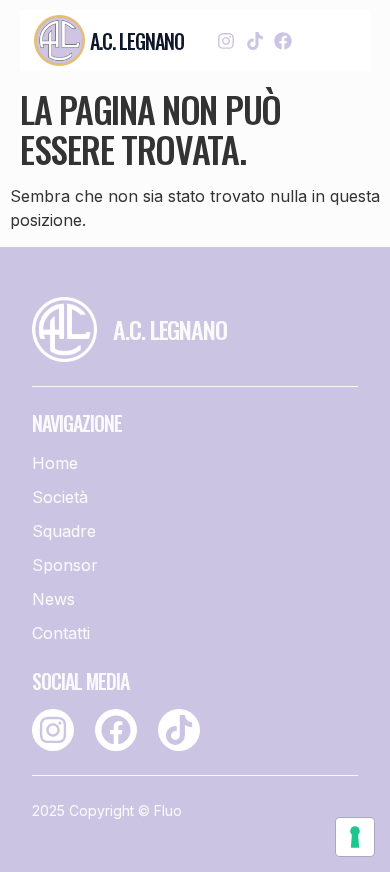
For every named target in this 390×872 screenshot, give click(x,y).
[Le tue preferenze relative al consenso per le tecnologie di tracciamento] (355, 837)
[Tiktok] (254, 40)
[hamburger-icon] (334, 41)
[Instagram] (226, 40)
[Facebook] (282, 40)
